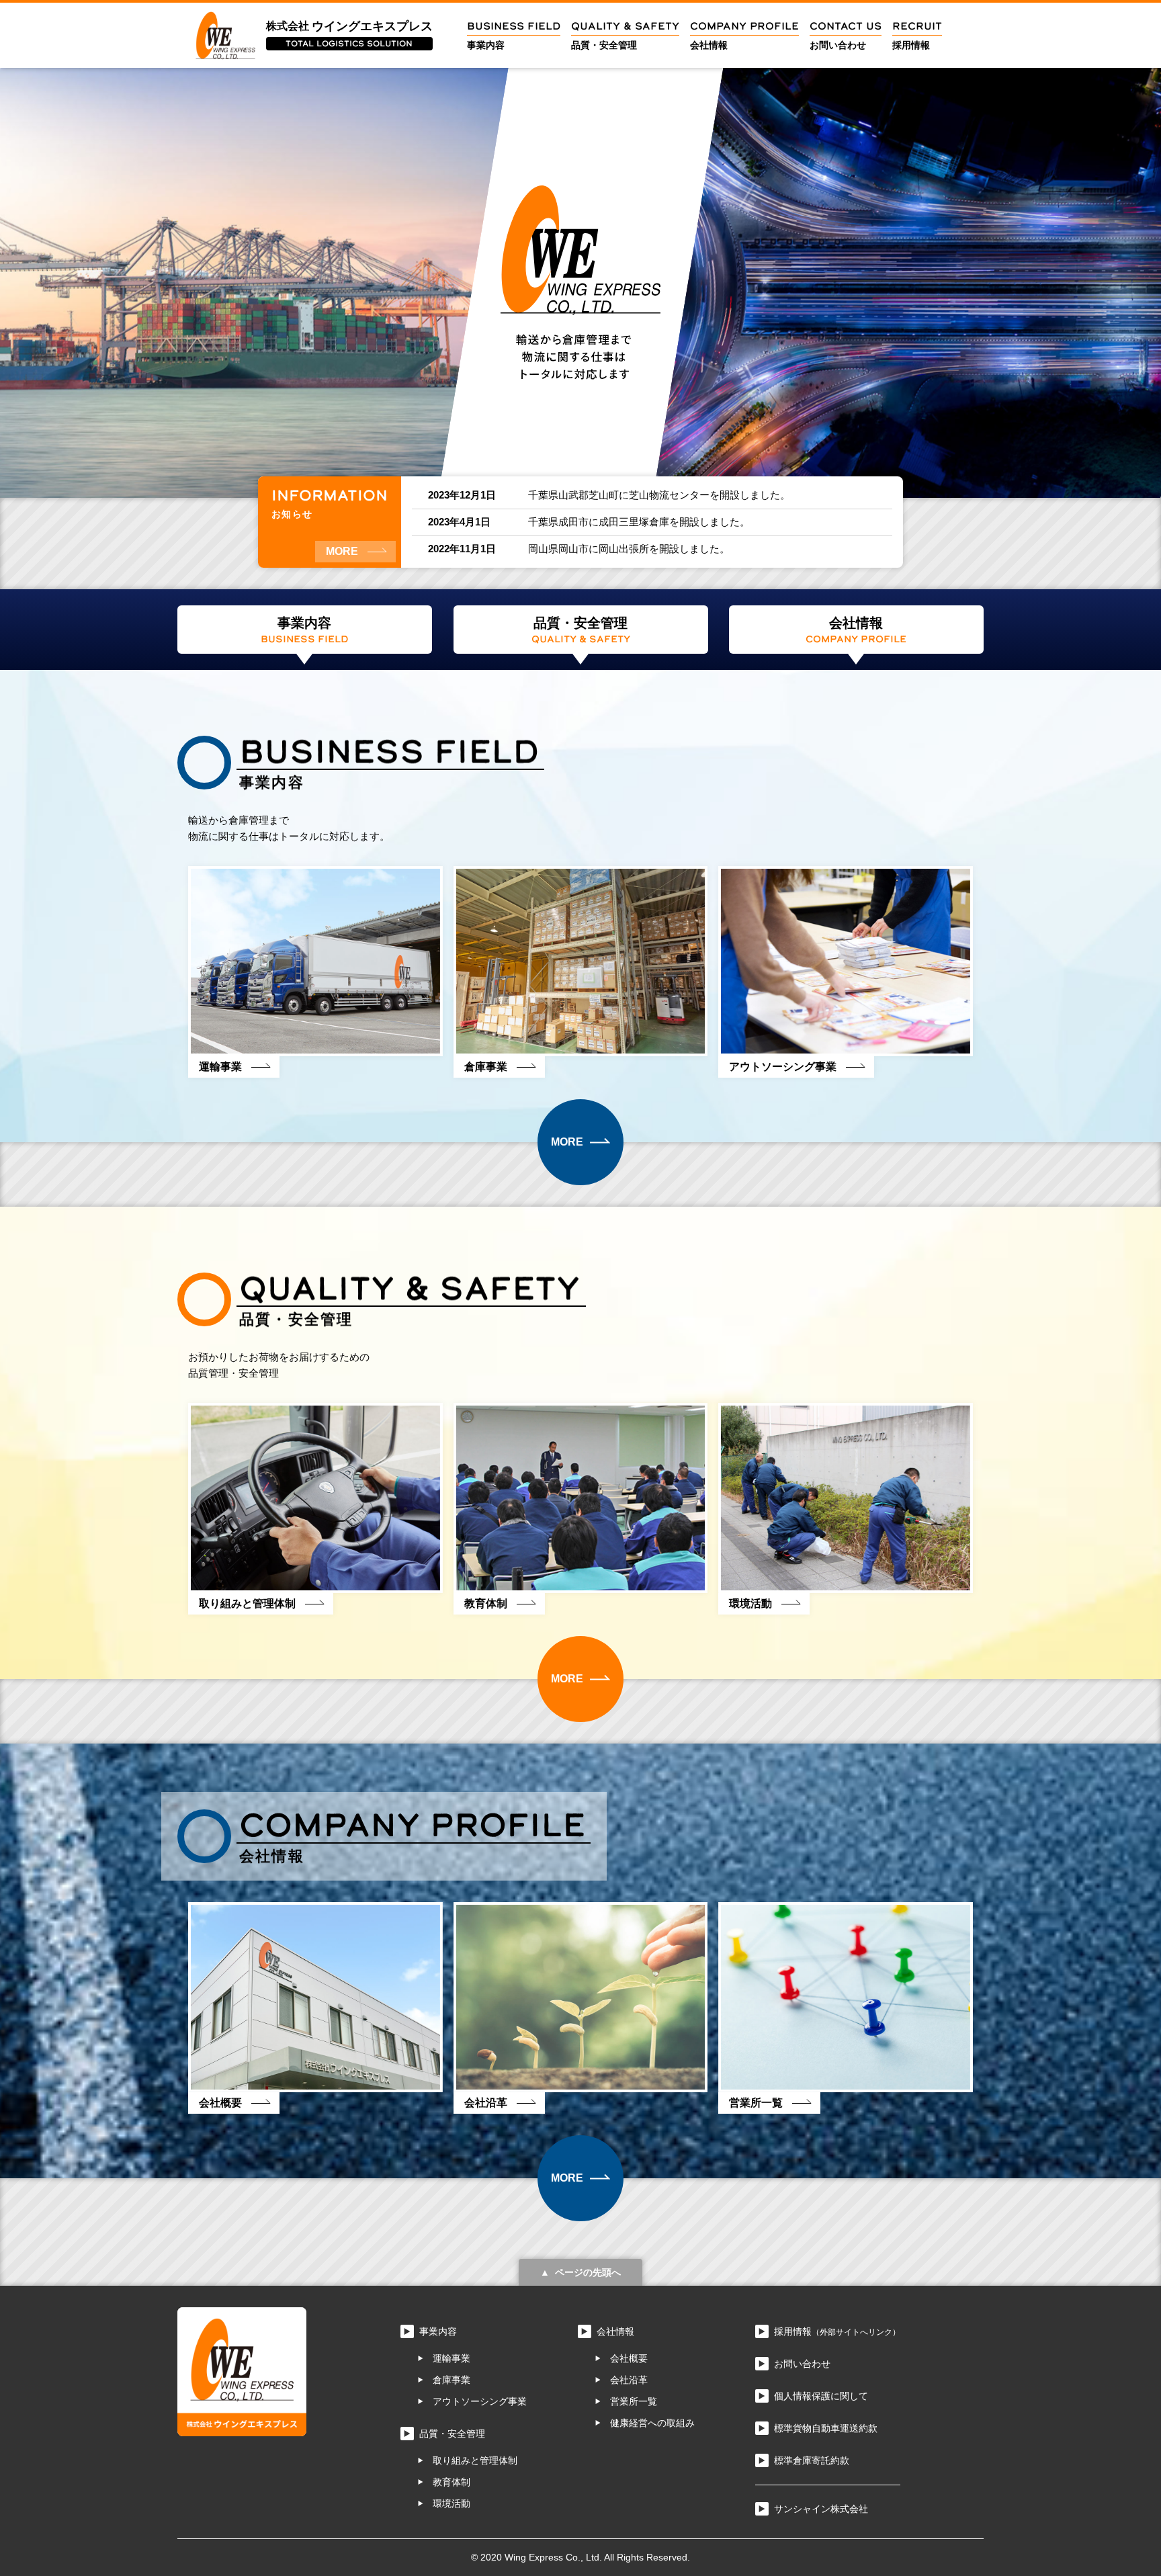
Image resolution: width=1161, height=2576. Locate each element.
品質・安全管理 (452, 2434)
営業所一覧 (634, 2401)
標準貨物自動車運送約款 (826, 2428)
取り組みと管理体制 (475, 2460)
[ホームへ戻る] (242, 2428)
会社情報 (615, 2331)
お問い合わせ (802, 2364)
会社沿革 (629, 2380)
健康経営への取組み (652, 2423)
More (342, 551)
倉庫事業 (451, 2380)
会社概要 (629, 2358)
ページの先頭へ (588, 2272)
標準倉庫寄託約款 (812, 2460)
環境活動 (451, 2503)
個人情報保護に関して (821, 2396)
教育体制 (451, 2482)
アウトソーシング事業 (480, 2401)
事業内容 (438, 2331)
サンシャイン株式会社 (821, 2509)
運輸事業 (451, 2358)
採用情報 (837, 2331)
